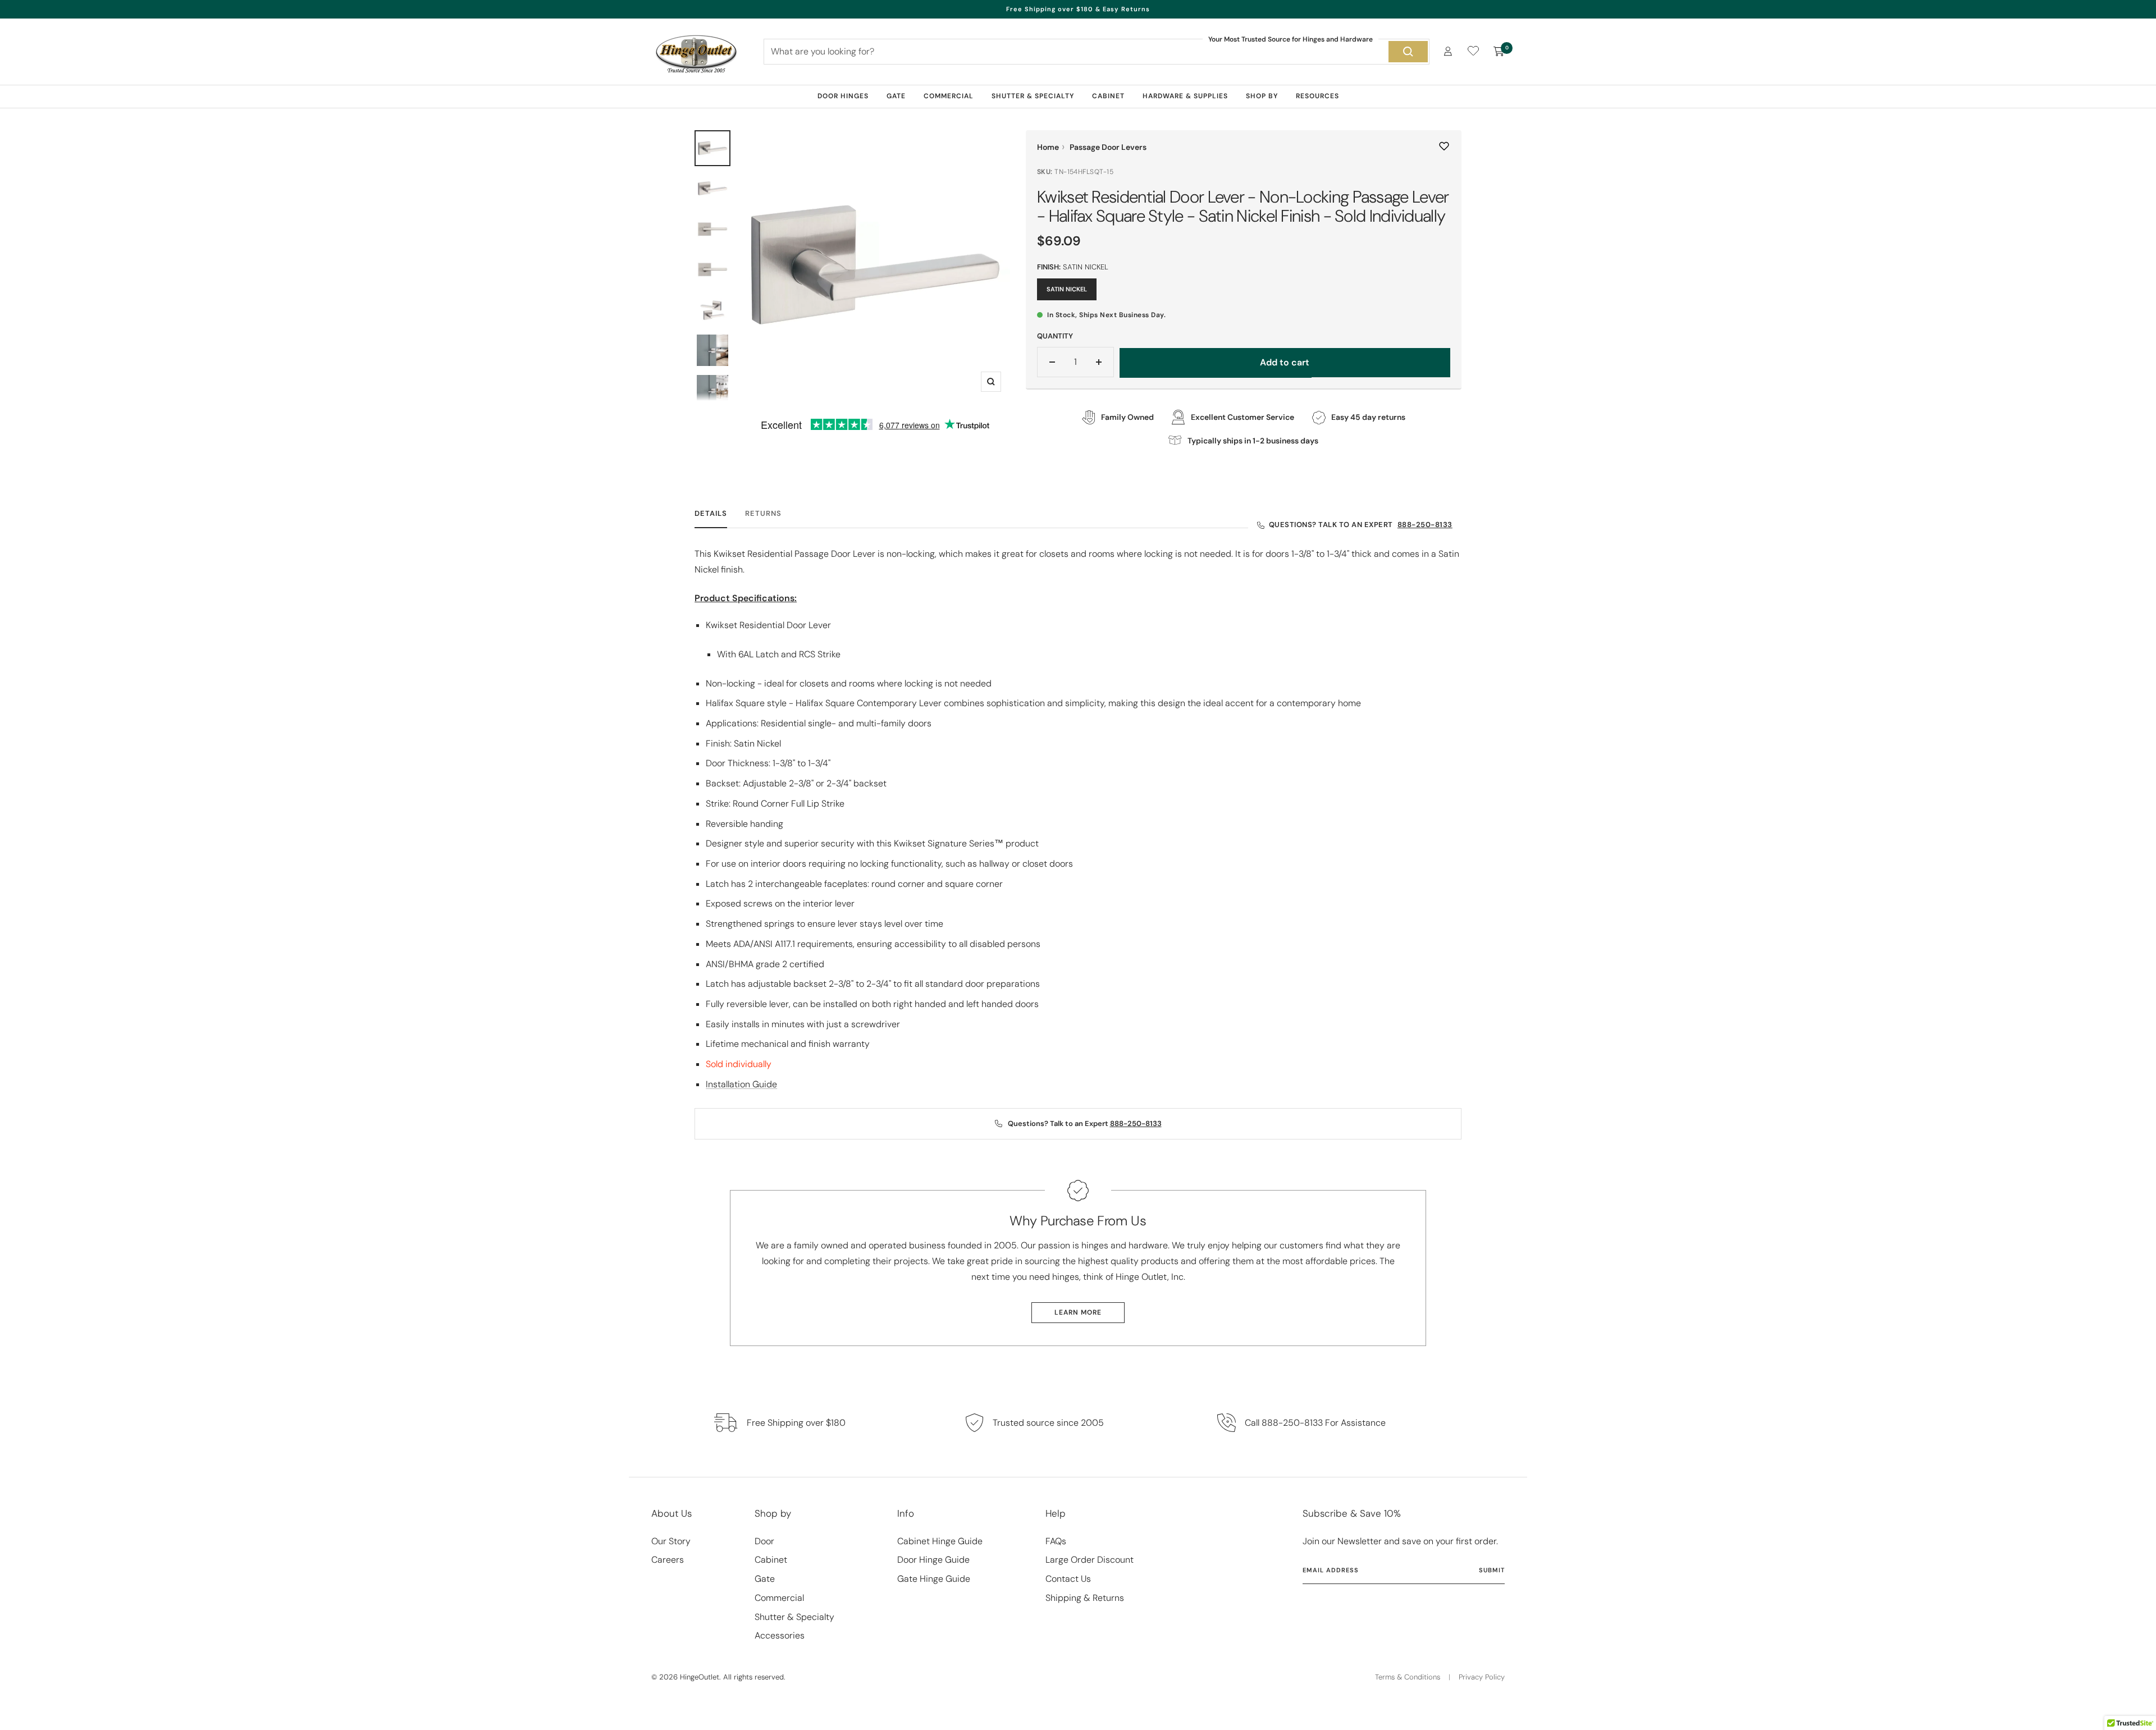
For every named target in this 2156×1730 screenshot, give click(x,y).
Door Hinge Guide (933, 1560)
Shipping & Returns (1085, 1598)
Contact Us (1068, 1579)
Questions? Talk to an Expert (1361, 525)
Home (1048, 147)
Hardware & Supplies (1185, 96)
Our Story (671, 1541)
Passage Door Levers (1108, 147)
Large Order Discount (1090, 1560)
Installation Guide (741, 1084)
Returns (763, 514)
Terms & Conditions (1408, 1677)
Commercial (949, 96)
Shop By (1262, 96)
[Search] (1408, 52)
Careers (668, 1560)
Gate (896, 96)
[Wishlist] (1473, 53)
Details (711, 514)
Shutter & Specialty (1033, 96)
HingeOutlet (700, 1677)
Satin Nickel (1067, 289)
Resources (1317, 96)
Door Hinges (843, 96)
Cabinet (1108, 96)
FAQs (1056, 1541)
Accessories (780, 1635)
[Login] (1448, 51)
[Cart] (1499, 52)
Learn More (1078, 1312)
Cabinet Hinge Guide (940, 1541)
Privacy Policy (1482, 1677)
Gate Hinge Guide (934, 1579)
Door (764, 1541)
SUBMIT (1492, 1570)
